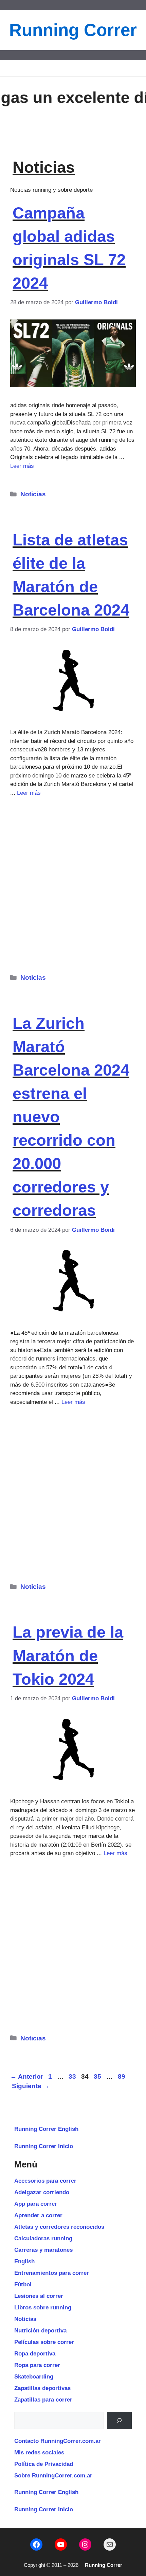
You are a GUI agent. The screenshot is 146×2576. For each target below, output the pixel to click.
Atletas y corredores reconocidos (59, 2227)
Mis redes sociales (39, 2453)
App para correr (36, 2204)
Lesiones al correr (39, 2296)
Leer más (22, 466)
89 (122, 2076)
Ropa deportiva (35, 2354)
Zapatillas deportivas (42, 2388)
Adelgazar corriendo (42, 2192)
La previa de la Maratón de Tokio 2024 (68, 1655)
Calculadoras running (43, 2238)
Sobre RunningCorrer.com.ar (53, 2476)
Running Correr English (46, 2129)
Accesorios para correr (45, 2181)
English (24, 2261)
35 (98, 2076)
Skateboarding (34, 2377)
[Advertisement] (73, 881)
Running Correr (73, 30)
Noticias (33, 494)
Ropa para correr (37, 2365)
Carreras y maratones (43, 2250)
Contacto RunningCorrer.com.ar (58, 2441)
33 (73, 2076)
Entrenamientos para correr (52, 2273)
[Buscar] (119, 2421)
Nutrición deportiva (40, 2331)
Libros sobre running (43, 2308)
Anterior (27, 2076)
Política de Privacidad (44, 2464)
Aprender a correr (38, 2215)
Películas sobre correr (44, 2342)
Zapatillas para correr (43, 2400)
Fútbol (23, 2284)
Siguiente (31, 2086)
